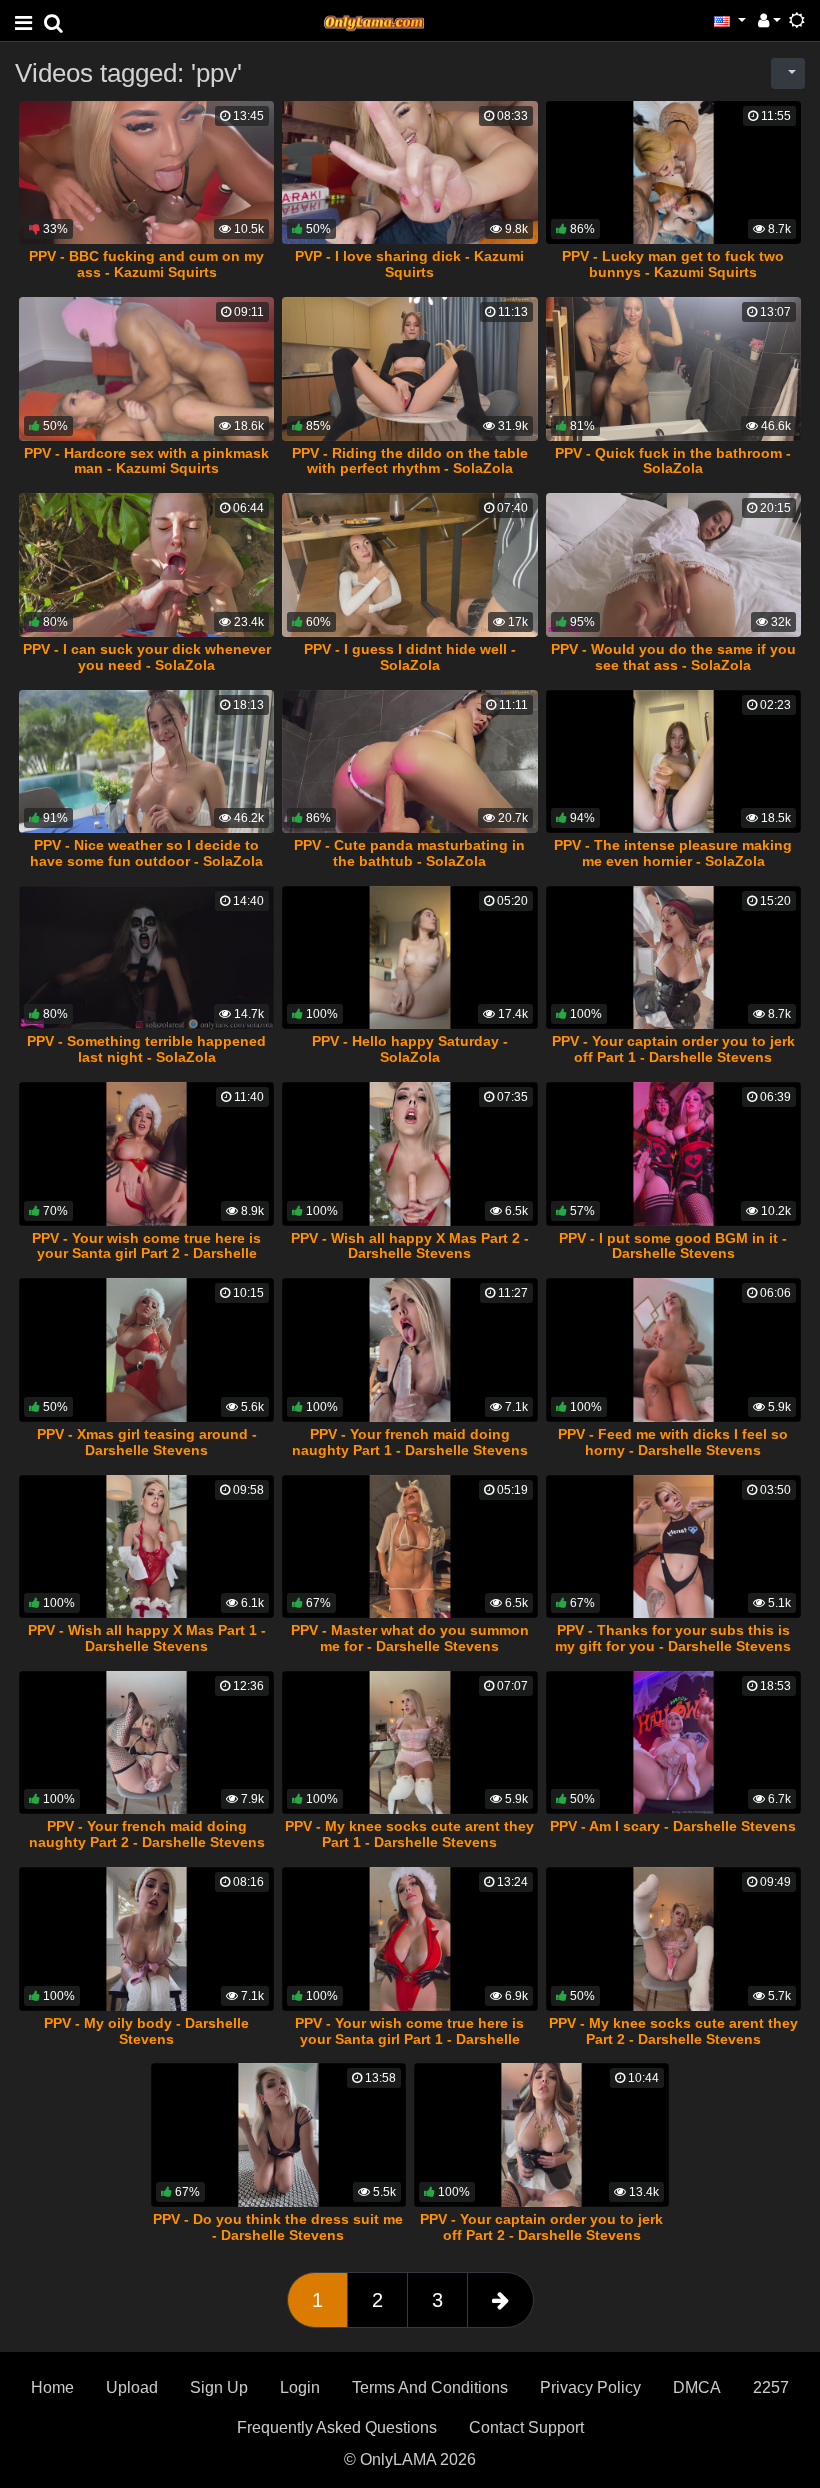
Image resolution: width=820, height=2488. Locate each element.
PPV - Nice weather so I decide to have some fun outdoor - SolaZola (146, 853)
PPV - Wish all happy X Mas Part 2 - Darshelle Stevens (410, 1246)
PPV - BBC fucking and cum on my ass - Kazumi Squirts (146, 264)
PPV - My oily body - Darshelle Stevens (146, 2031)
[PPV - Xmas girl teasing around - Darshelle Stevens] (146, 1350)
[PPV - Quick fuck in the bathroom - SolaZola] (673, 369)
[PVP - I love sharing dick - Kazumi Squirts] (409, 173)
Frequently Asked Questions (337, 2427)
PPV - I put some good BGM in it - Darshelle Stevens (673, 1246)
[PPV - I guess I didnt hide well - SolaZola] (409, 565)
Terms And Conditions (430, 2387)
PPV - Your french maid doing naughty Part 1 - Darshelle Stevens (410, 1442)
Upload (132, 2387)
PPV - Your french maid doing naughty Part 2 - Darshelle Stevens (147, 1834)
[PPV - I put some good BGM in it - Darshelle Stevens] (673, 1154)
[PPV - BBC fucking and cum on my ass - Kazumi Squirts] (146, 173)
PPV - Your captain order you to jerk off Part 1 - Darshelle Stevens (673, 1049)
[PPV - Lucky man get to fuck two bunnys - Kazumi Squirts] (673, 173)
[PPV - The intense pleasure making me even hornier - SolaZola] (673, 762)
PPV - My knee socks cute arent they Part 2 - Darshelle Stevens (673, 2031)
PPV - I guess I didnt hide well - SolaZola (410, 657)
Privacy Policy (590, 2387)
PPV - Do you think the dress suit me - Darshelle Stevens (278, 2227)
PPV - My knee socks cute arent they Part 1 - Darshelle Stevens (409, 1834)
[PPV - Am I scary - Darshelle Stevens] (673, 1743)
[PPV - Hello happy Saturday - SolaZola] (409, 958)
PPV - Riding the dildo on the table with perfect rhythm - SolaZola (410, 461)
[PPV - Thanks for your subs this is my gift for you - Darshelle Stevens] (673, 1547)
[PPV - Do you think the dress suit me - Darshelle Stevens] (278, 2135)
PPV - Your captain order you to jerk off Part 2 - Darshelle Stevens (541, 2227)
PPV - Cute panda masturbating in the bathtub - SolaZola (409, 853)
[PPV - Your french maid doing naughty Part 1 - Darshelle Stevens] (409, 1350)
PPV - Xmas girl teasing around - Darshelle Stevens (147, 1442)
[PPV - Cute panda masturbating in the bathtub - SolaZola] (409, 762)
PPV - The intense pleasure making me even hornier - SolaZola (673, 853)
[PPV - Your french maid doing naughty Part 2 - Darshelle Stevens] (146, 1743)
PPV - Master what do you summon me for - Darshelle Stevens (410, 1638)
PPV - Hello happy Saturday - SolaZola (410, 1049)
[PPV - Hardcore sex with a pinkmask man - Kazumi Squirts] (146, 369)
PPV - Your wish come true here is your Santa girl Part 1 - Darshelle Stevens (409, 2039)
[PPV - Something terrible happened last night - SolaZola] (146, 958)
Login (300, 2387)
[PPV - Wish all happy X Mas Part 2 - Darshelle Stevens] (409, 1154)
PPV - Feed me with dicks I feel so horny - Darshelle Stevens (673, 1442)
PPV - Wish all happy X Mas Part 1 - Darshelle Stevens (147, 1638)
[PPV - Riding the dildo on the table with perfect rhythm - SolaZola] (409, 369)
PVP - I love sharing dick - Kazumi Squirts (409, 264)
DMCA (697, 2387)
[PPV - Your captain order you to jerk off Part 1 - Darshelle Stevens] (673, 958)
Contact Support (526, 2427)
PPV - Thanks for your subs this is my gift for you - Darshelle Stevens (673, 1638)
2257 (771, 2387)
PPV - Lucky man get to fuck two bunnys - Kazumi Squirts (673, 264)
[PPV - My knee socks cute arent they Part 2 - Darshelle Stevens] (673, 1939)
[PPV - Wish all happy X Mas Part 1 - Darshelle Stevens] (146, 1547)
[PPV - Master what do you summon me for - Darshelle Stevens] (409, 1547)
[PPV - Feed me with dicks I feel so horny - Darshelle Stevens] (673, 1350)
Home (52, 2387)
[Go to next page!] (500, 2300)
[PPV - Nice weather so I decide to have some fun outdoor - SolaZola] (146, 762)
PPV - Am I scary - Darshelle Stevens (673, 1826)
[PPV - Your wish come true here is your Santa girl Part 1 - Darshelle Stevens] (409, 1939)
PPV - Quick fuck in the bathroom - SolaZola (673, 461)
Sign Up (219, 2387)
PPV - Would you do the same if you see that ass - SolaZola (673, 657)
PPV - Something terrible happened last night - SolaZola (146, 1049)
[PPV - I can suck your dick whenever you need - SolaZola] (146, 565)
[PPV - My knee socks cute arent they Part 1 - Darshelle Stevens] (409, 1743)
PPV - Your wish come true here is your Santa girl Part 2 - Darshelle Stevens (146, 1254)
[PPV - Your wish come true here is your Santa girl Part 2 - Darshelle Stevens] (146, 1154)
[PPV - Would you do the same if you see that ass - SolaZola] (673, 565)
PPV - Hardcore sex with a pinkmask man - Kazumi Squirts (146, 461)
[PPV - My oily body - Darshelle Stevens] (146, 1939)
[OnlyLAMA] (374, 20)
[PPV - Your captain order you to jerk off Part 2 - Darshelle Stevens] (541, 2135)
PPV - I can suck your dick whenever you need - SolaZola (147, 657)
